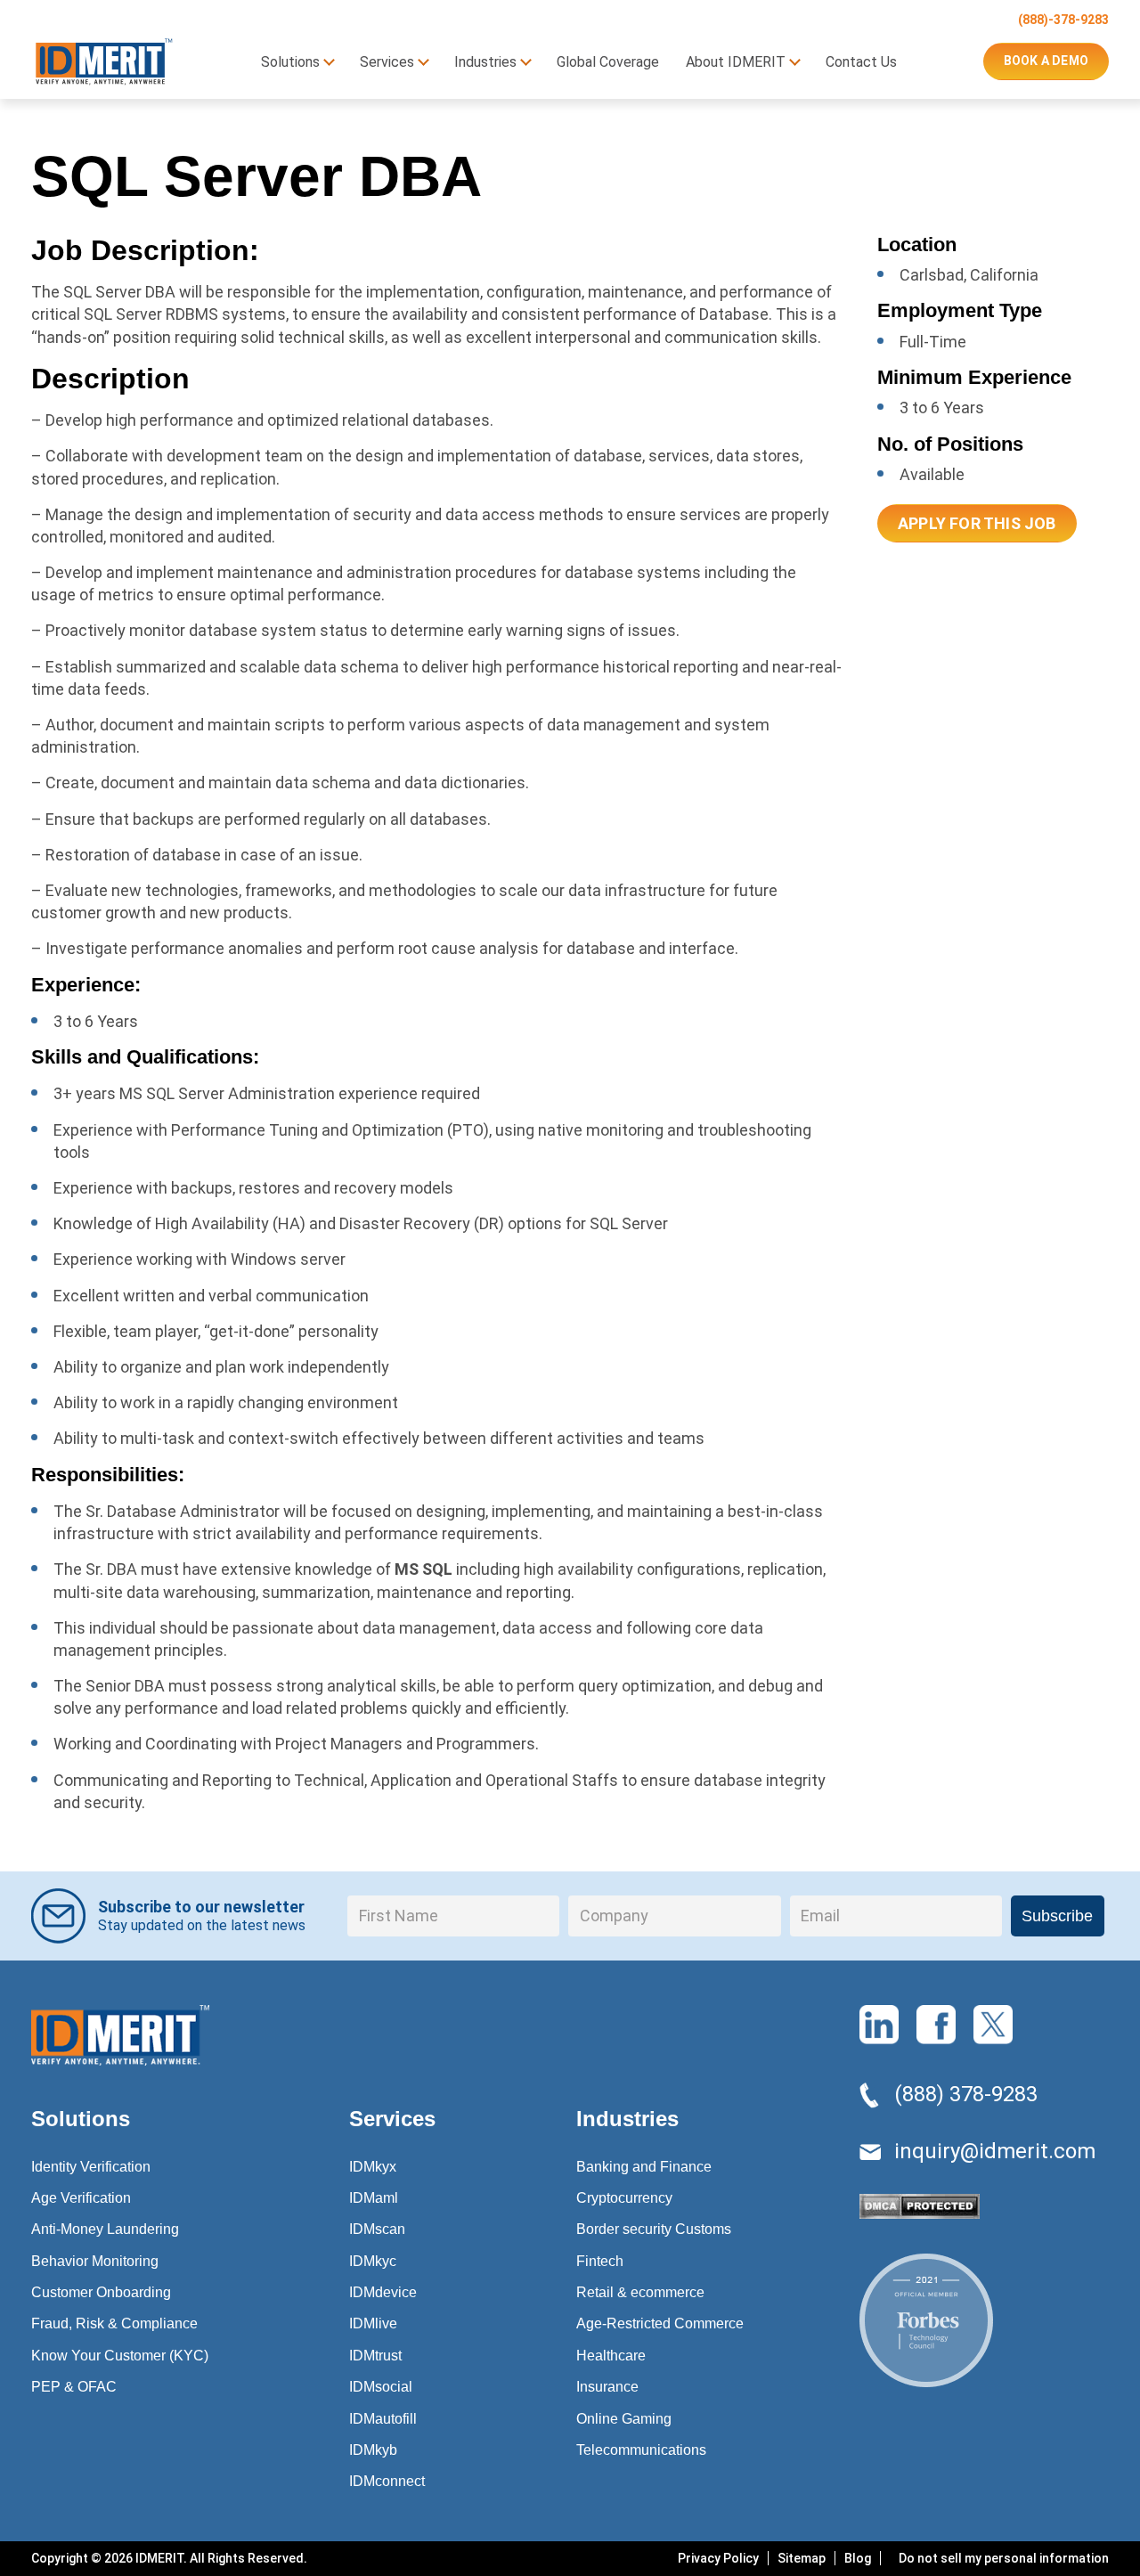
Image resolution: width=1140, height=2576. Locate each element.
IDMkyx (373, 2167)
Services (387, 62)
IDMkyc (373, 2261)
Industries (485, 62)
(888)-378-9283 (1063, 20)
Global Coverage (608, 62)
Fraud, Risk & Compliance (114, 2323)
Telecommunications (641, 2450)
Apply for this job (977, 523)
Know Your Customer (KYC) (120, 2356)
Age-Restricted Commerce (660, 2323)
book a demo (1046, 61)
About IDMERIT (736, 62)
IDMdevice (383, 2292)
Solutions (290, 62)
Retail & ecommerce (640, 2292)
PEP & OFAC (74, 2387)
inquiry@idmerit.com (995, 2151)
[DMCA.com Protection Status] (920, 2211)
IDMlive (373, 2323)
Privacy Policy (718, 2558)
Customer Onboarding (101, 2292)
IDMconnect (387, 2481)
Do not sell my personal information (1004, 2558)
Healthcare (611, 2356)
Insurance (607, 2387)
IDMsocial (381, 2387)
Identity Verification (91, 2167)
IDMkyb (373, 2450)
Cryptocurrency (624, 2198)
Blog (858, 2558)
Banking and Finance (644, 2167)
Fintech (600, 2261)
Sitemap (802, 2558)
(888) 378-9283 (966, 2094)
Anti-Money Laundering (105, 2229)
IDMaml (374, 2198)
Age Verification (81, 2198)
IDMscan (377, 2229)
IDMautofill (383, 2419)
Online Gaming (624, 2419)
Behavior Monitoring (95, 2261)
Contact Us (861, 62)
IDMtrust (375, 2356)
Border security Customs (654, 2229)
